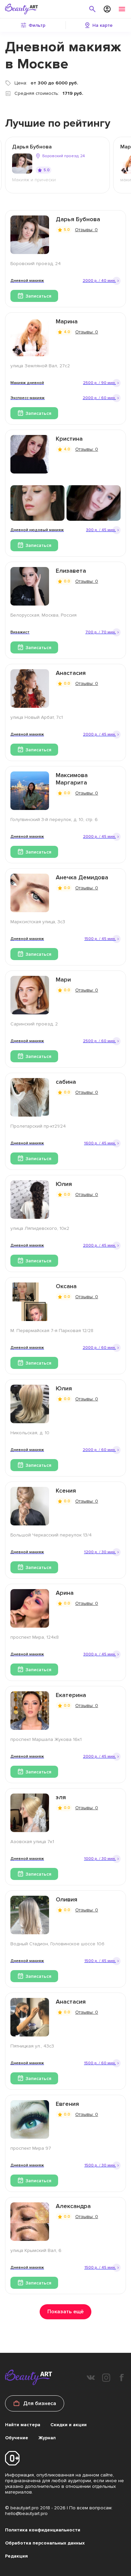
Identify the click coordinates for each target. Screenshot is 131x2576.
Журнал (47, 2438)
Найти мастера (23, 2425)
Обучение (17, 2438)
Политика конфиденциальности (43, 2530)
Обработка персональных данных (45, 2543)
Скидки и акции (69, 2425)
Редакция (16, 2556)
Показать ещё (65, 2312)
